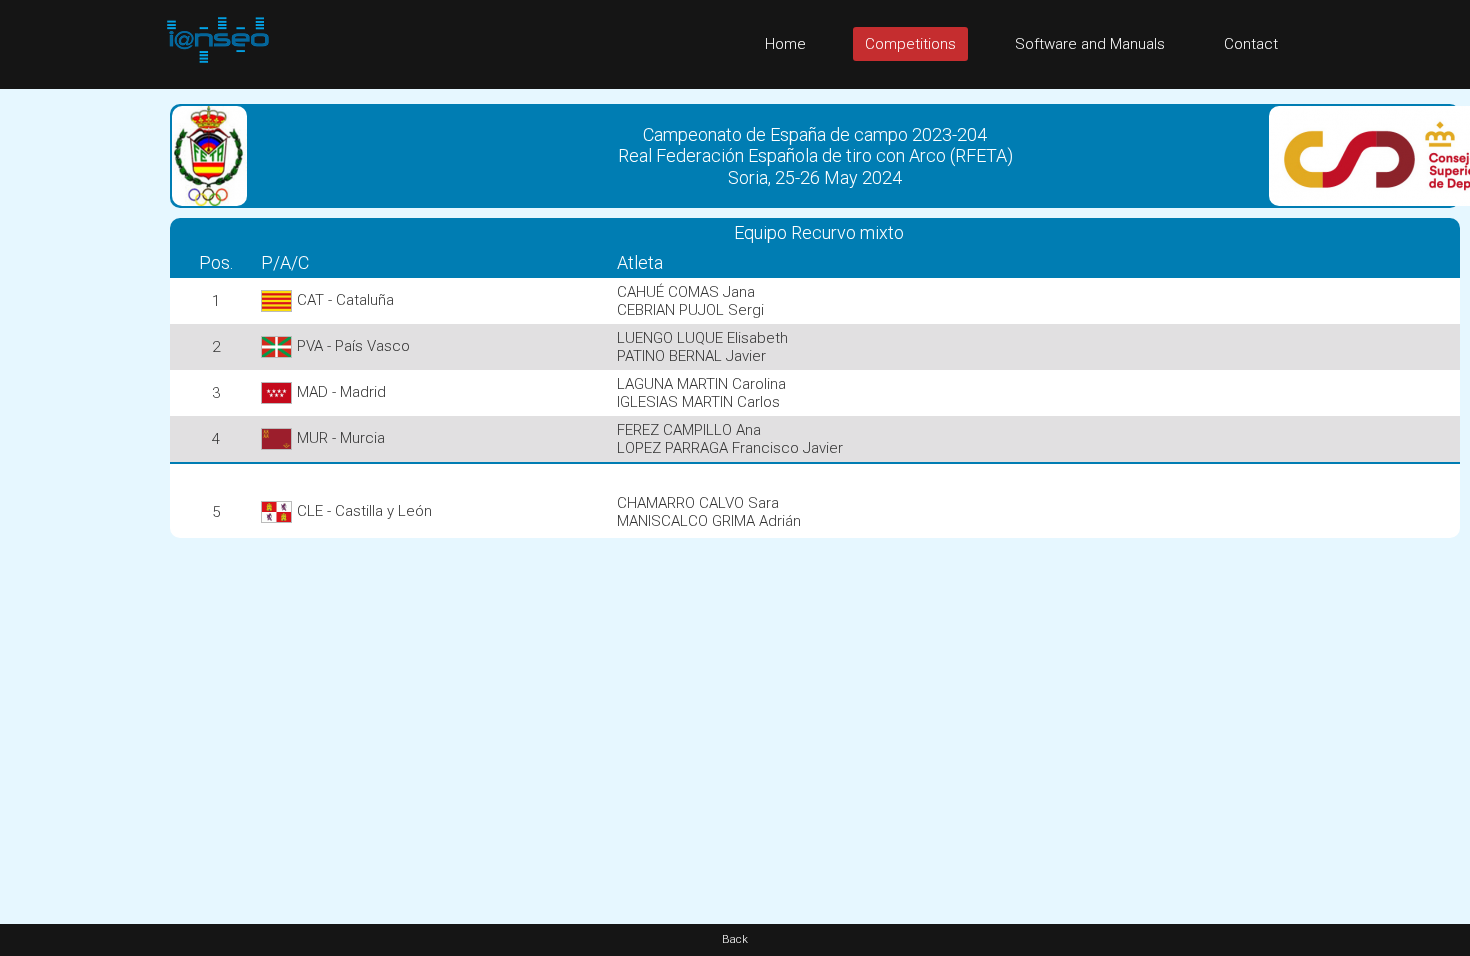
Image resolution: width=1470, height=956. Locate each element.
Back (735, 939)
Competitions (910, 44)
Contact (1251, 44)
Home (785, 44)
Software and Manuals (1090, 44)
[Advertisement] (80, 389)
